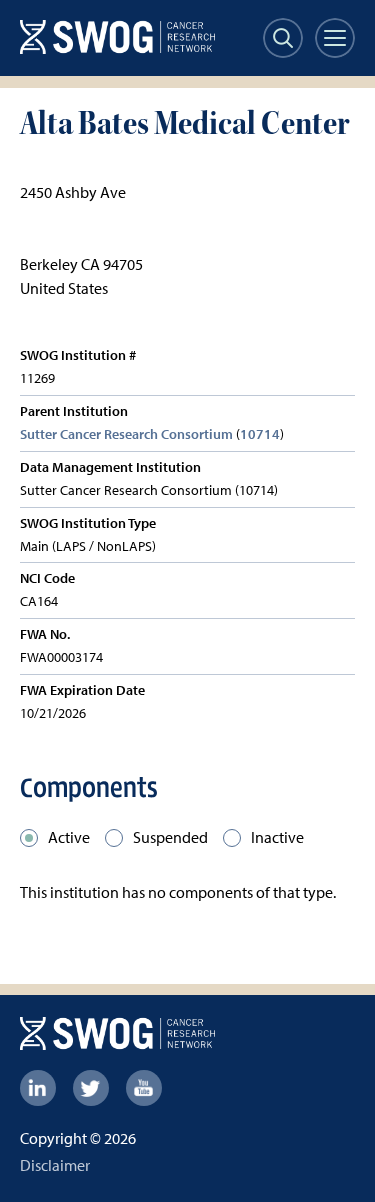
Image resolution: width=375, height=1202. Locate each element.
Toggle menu (335, 38)
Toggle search (283, 38)
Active (69, 837)
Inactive (277, 837)
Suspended (170, 837)
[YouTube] (144, 1088)
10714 (260, 434)
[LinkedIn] (38, 1088)
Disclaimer (55, 1165)
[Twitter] (91, 1088)
